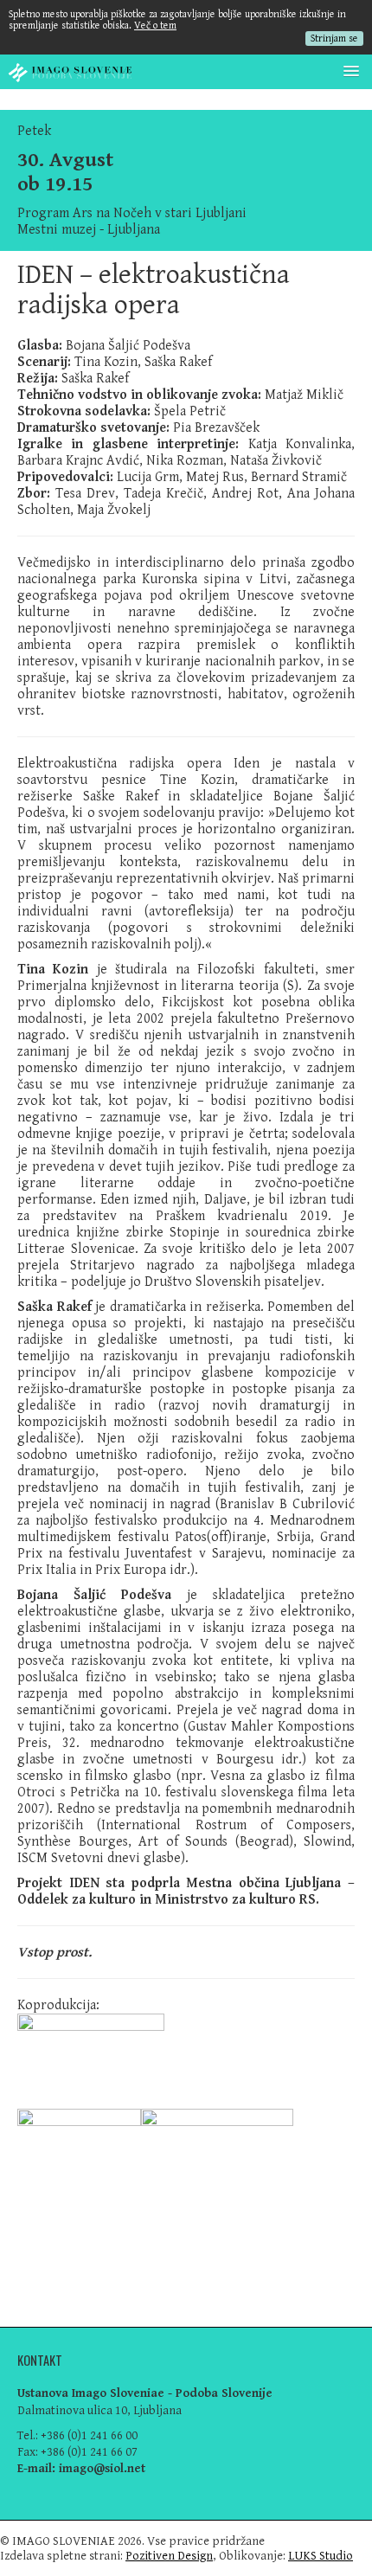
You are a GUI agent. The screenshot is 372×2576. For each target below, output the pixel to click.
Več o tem (155, 26)
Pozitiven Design (169, 2556)
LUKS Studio (321, 2556)
